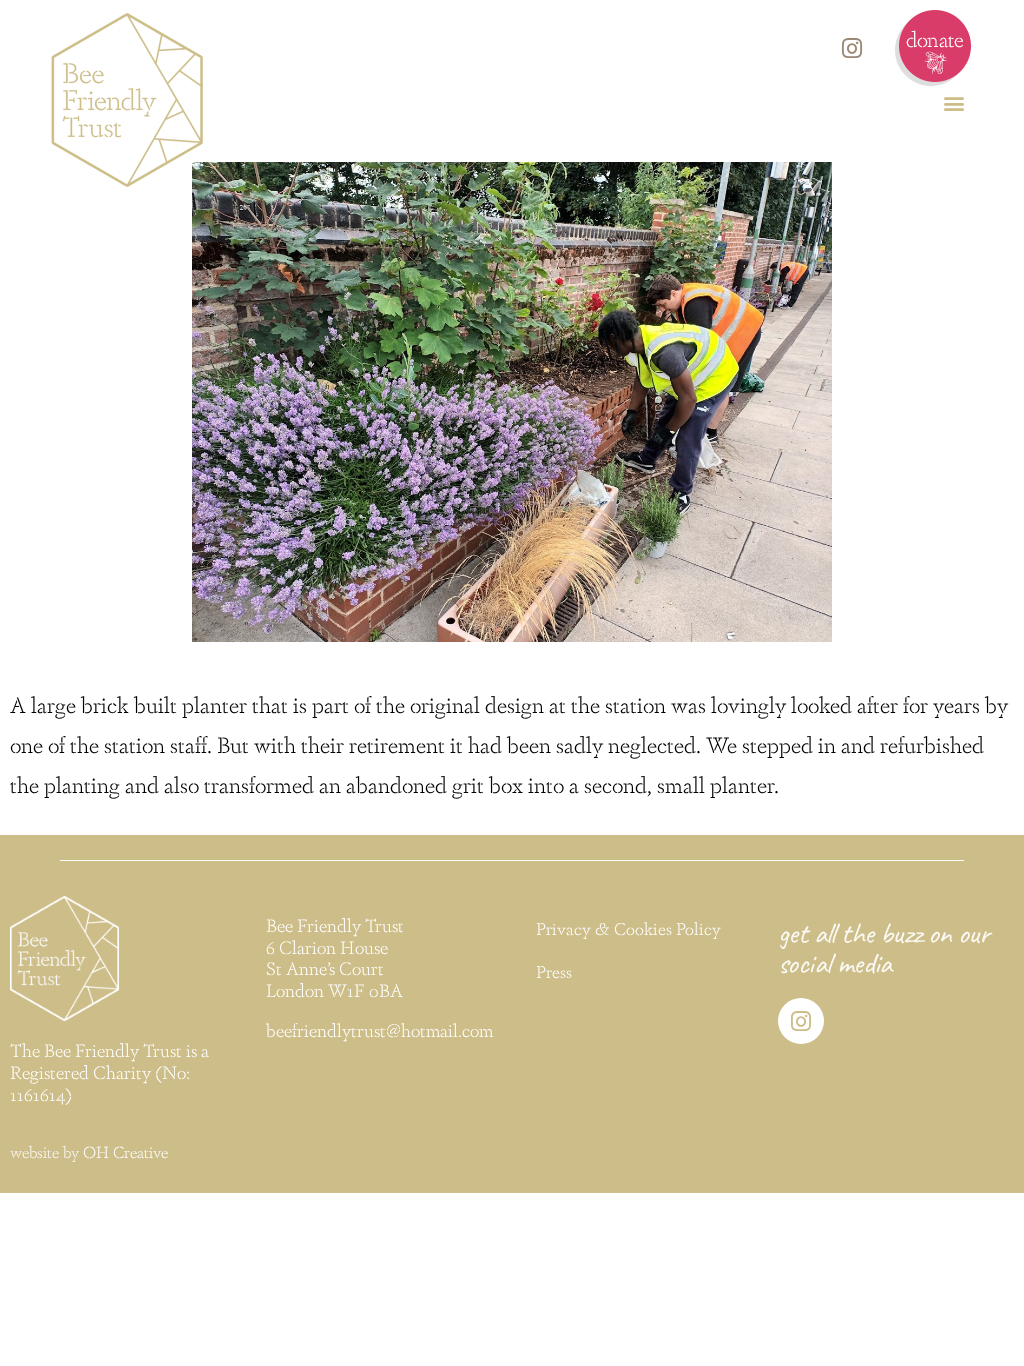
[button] (954, 102)
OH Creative (125, 1151)
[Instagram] (852, 48)
